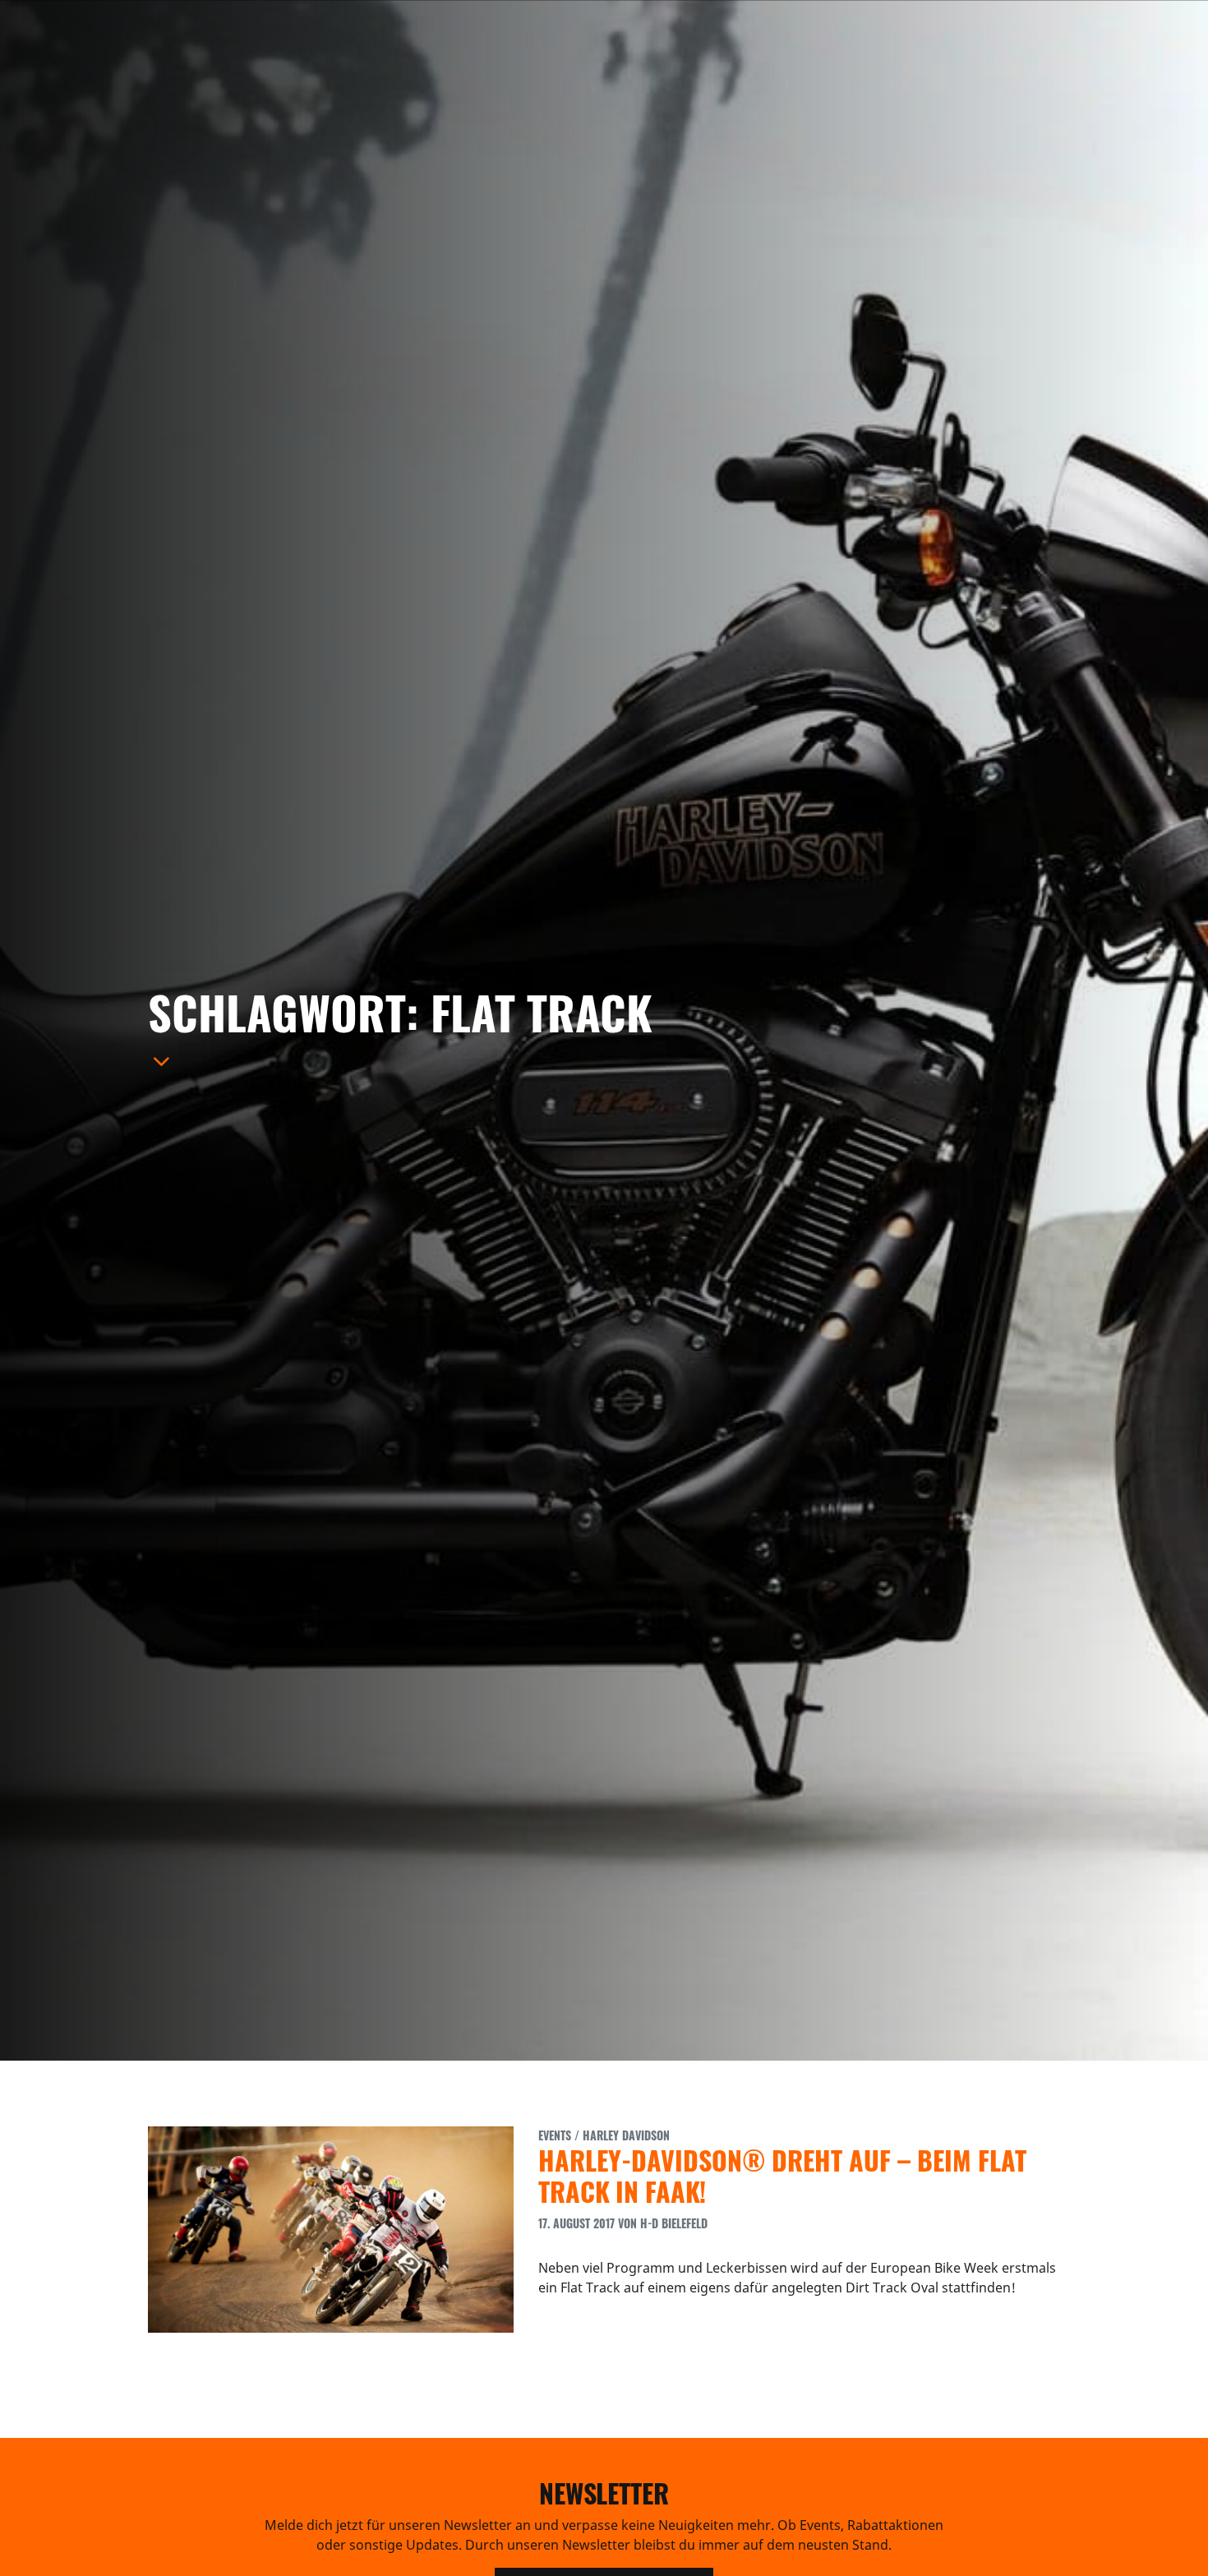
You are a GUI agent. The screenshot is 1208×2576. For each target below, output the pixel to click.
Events (555, 2135)
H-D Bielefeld (674, 2223)
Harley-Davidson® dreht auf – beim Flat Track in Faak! (782, 2175)
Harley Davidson (626, 2135)
